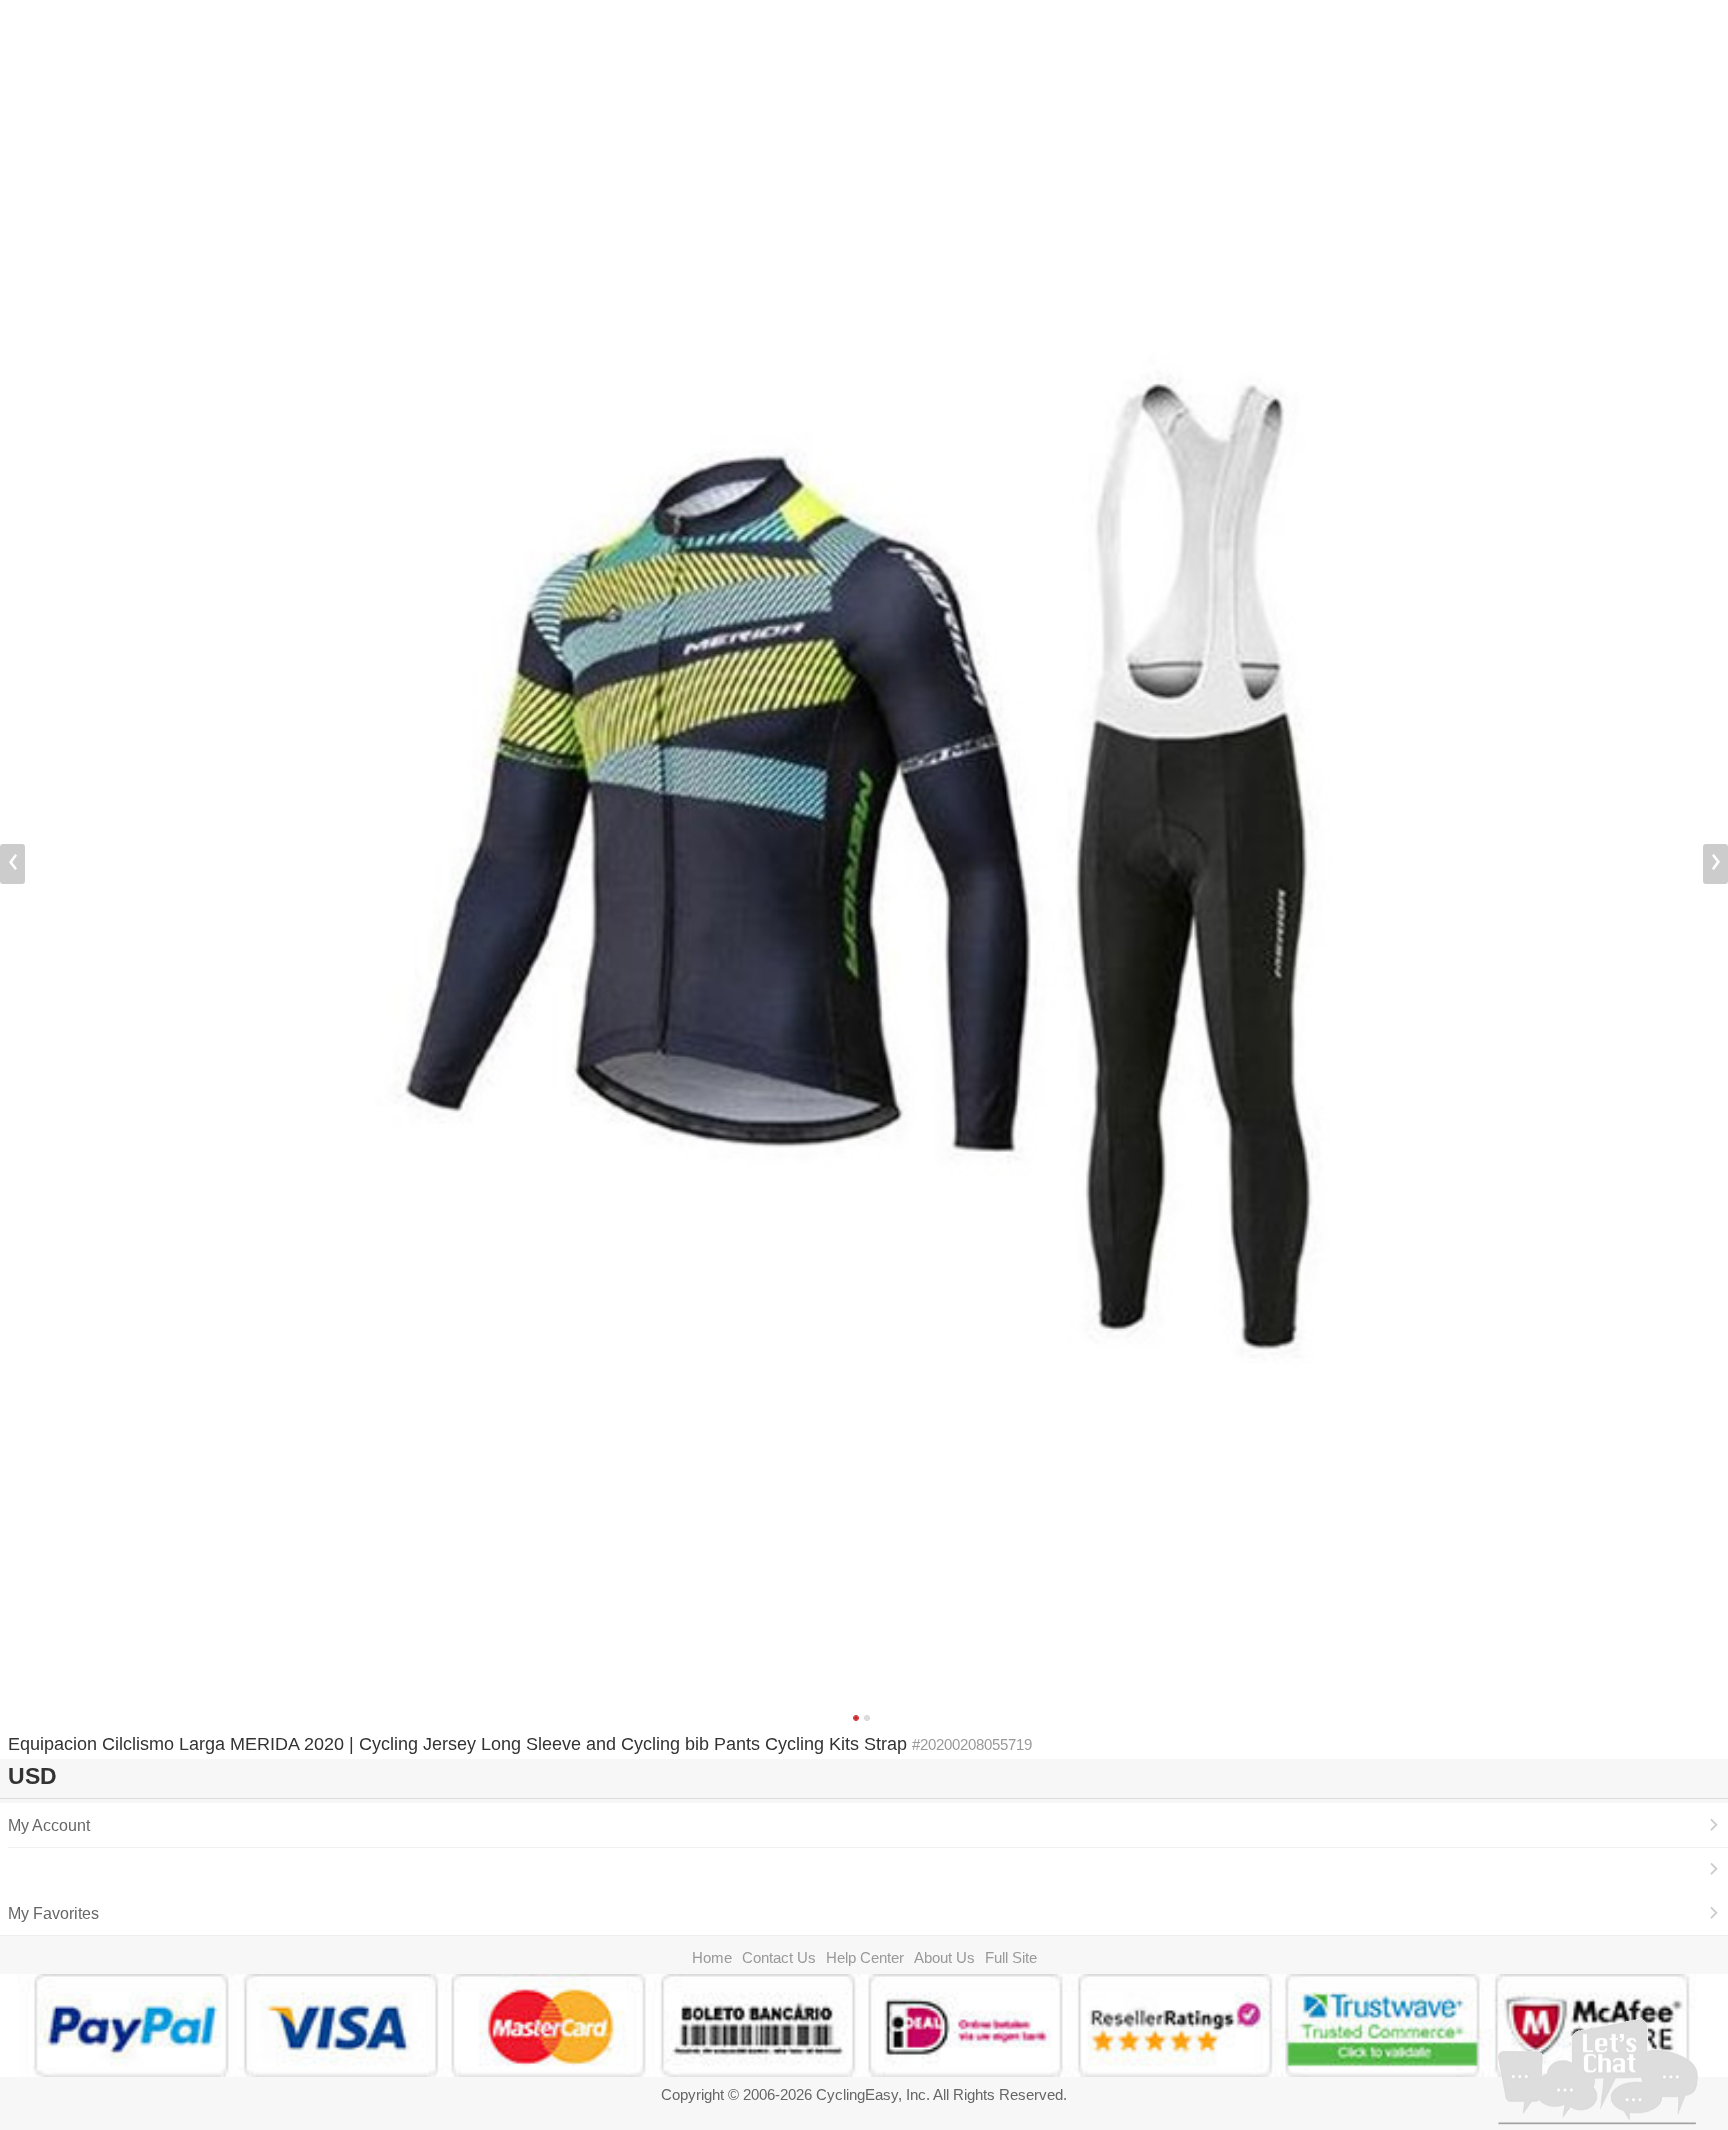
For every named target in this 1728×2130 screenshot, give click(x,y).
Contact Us (779, 1957)
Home (712, 1957)
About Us (944, 1957)
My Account (49, 1825)
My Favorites (53, 1913)
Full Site (1011, 1957)
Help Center (865, 1957)
